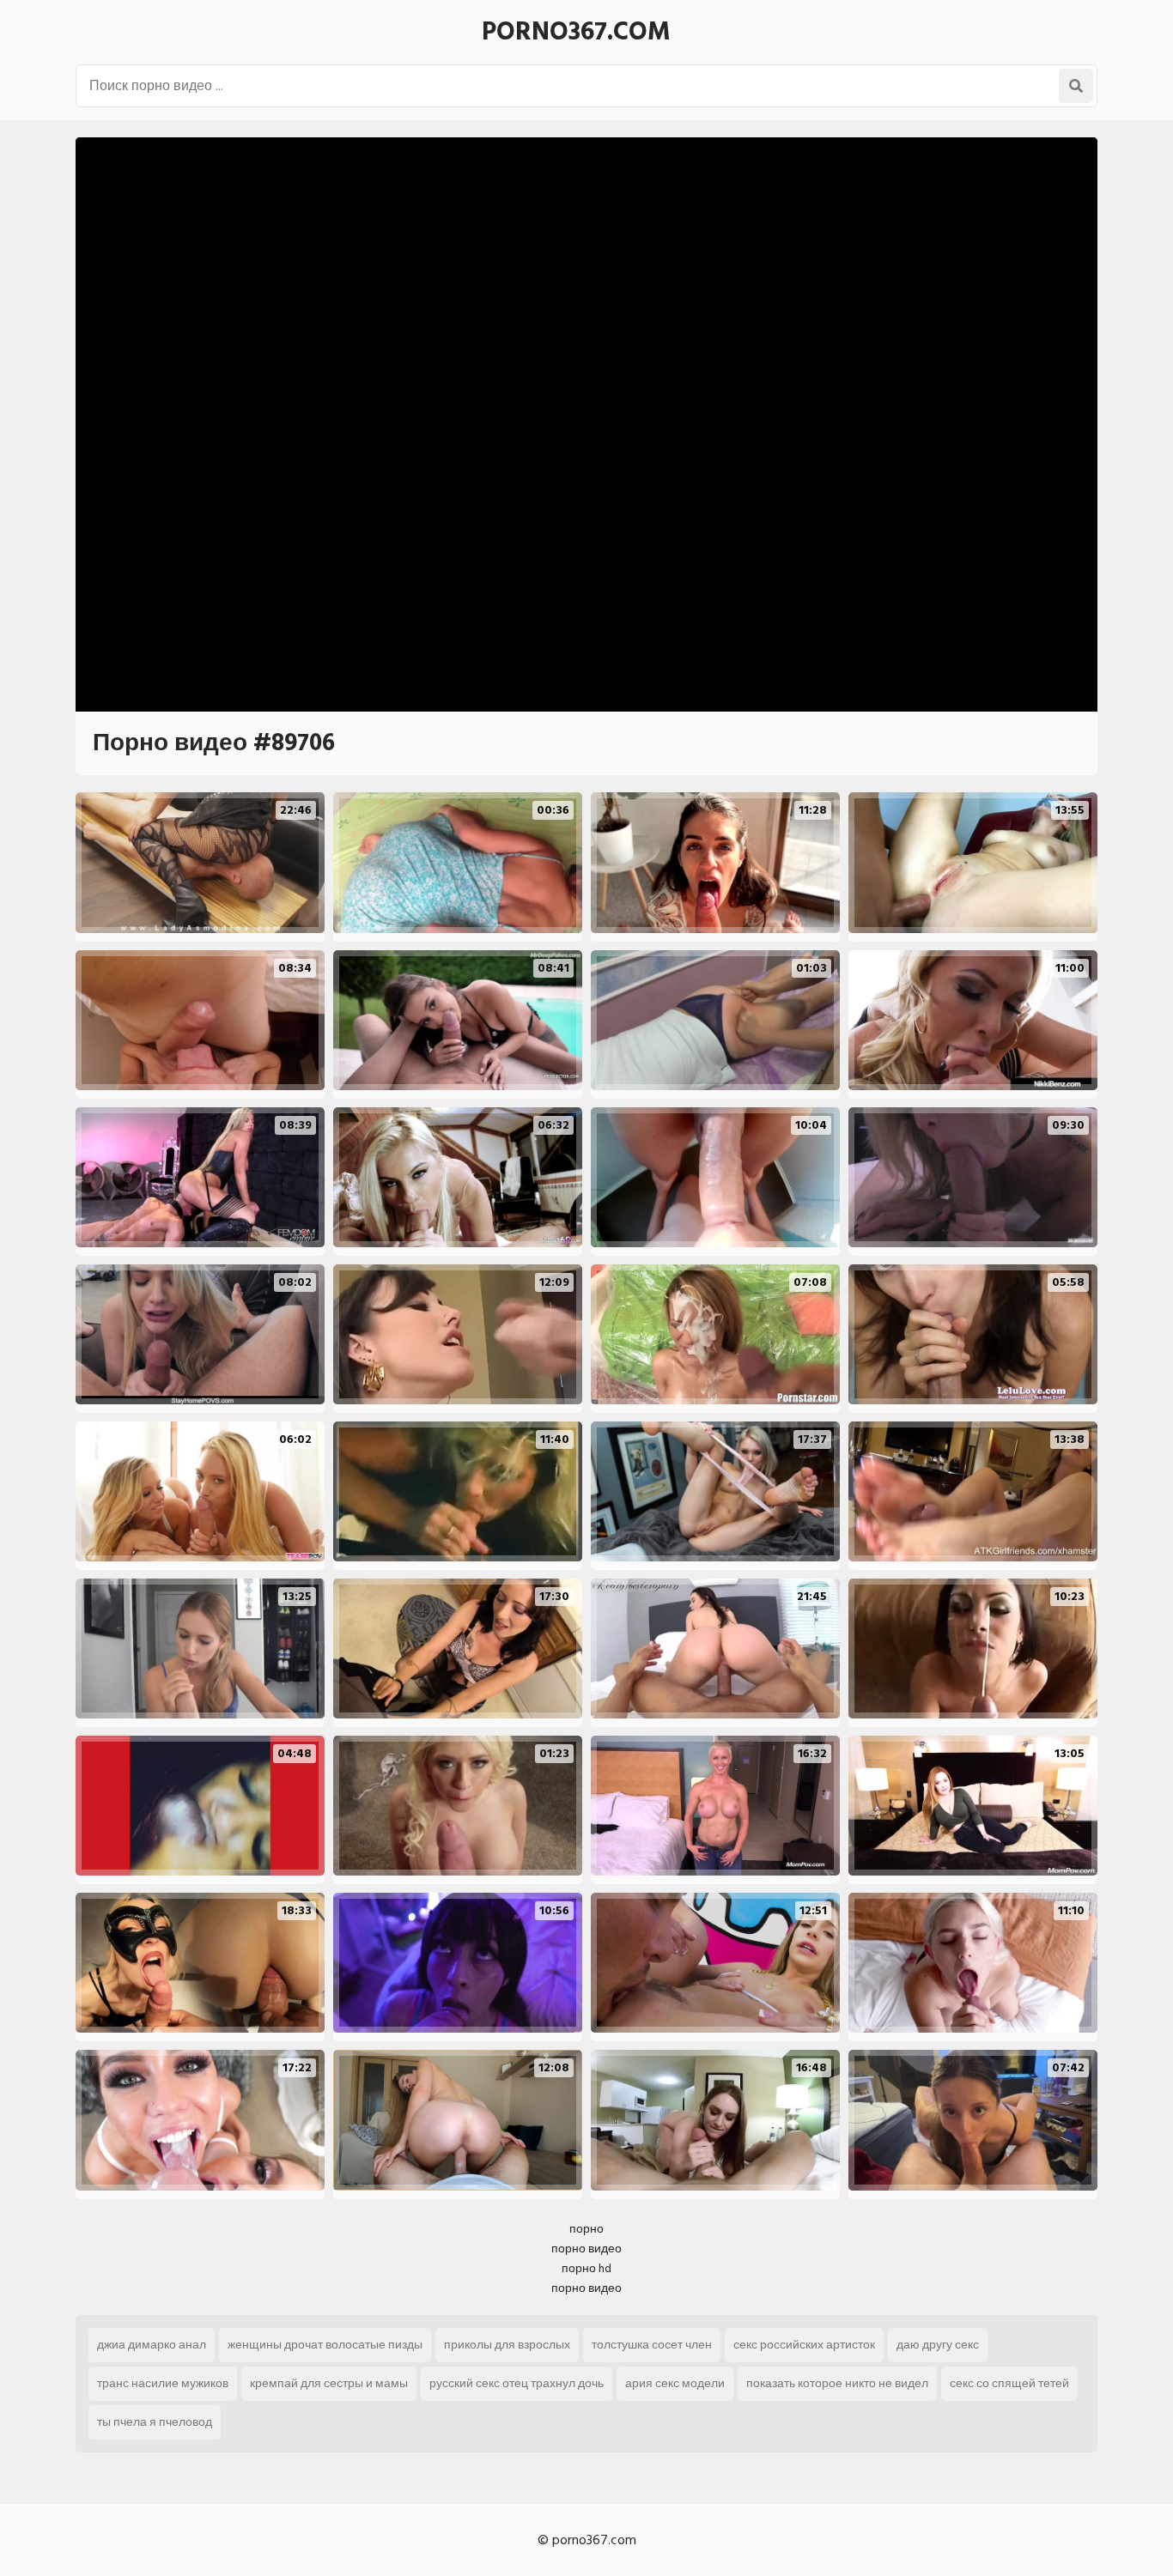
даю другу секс (938, 2345)
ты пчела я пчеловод (155, 2422)
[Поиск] (1076, 86)
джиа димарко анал (152, 2345)
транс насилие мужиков (163, 2383)
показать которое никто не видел (837, 2383)
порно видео (586, 2249)
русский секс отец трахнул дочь (517, 2383)
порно (586, 2229)
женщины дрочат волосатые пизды (325, 2345)
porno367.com (576, 32)
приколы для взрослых (507, 2345)
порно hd (586, 2268)
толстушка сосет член (652, 2345)
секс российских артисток (804, 2345)
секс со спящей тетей (1009, 2383)
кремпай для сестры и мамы (329, 2383)
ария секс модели (675, 2383)
